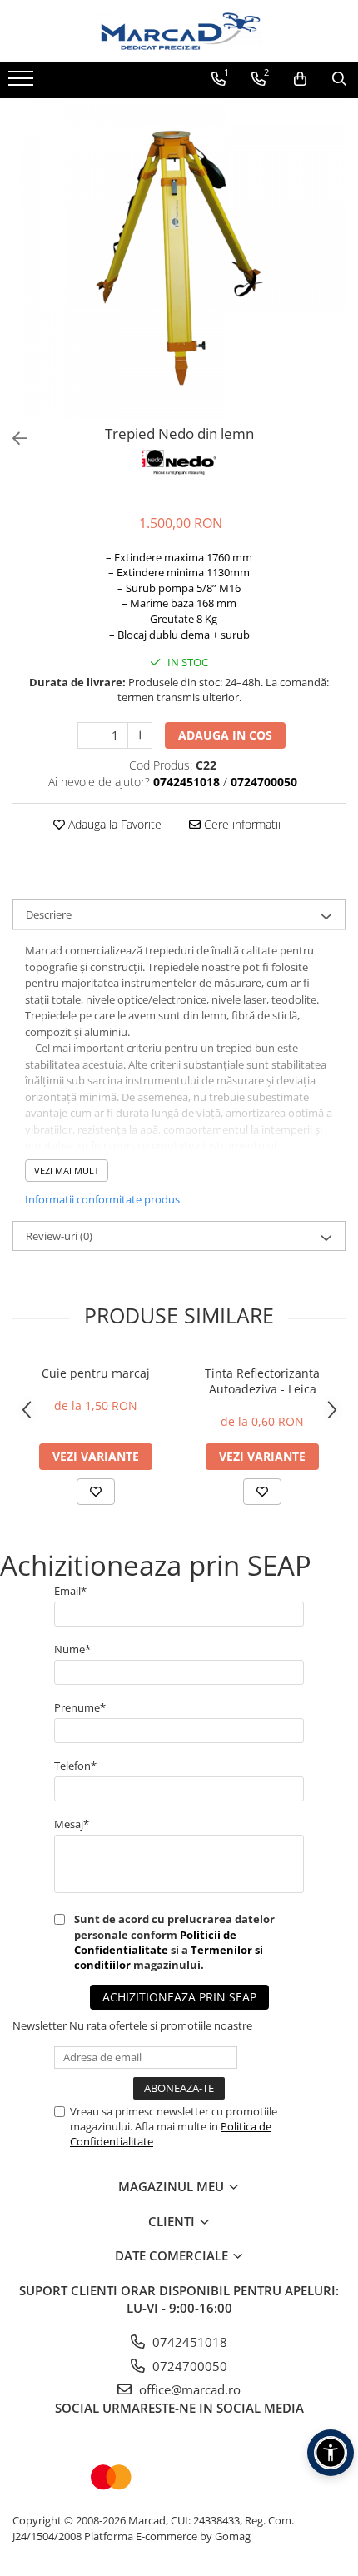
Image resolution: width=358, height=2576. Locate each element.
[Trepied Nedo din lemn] (179, 258)
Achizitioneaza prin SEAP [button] (179, 1997)
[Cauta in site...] (339, 79)
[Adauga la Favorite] (96, 1492)
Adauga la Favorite (113, 824)
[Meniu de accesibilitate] (331, 2453)
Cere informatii (241, 824)
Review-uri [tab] (59, 1236)
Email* (70, 1591)
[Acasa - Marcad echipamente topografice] (179, 31)
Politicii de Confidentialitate (155, 1942)
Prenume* (80, 1707)
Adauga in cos (225, 735)
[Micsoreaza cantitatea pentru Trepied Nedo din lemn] (90, 735)
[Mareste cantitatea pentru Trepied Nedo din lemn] (140, 735)
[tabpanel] (179, 258)
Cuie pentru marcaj (96, 1373)
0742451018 (188, 2342)
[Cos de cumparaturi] (300, 79)
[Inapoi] (12, 438)
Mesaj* (72, 1824)
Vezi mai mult (67, 1171)
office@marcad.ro (188, 2389)
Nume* (72, 1649)
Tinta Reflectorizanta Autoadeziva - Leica (262, 1381)
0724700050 (188, 2366)
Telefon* (75, 1766)
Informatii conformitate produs (102, 1199)
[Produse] (23, 83)
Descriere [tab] (49, 914)
